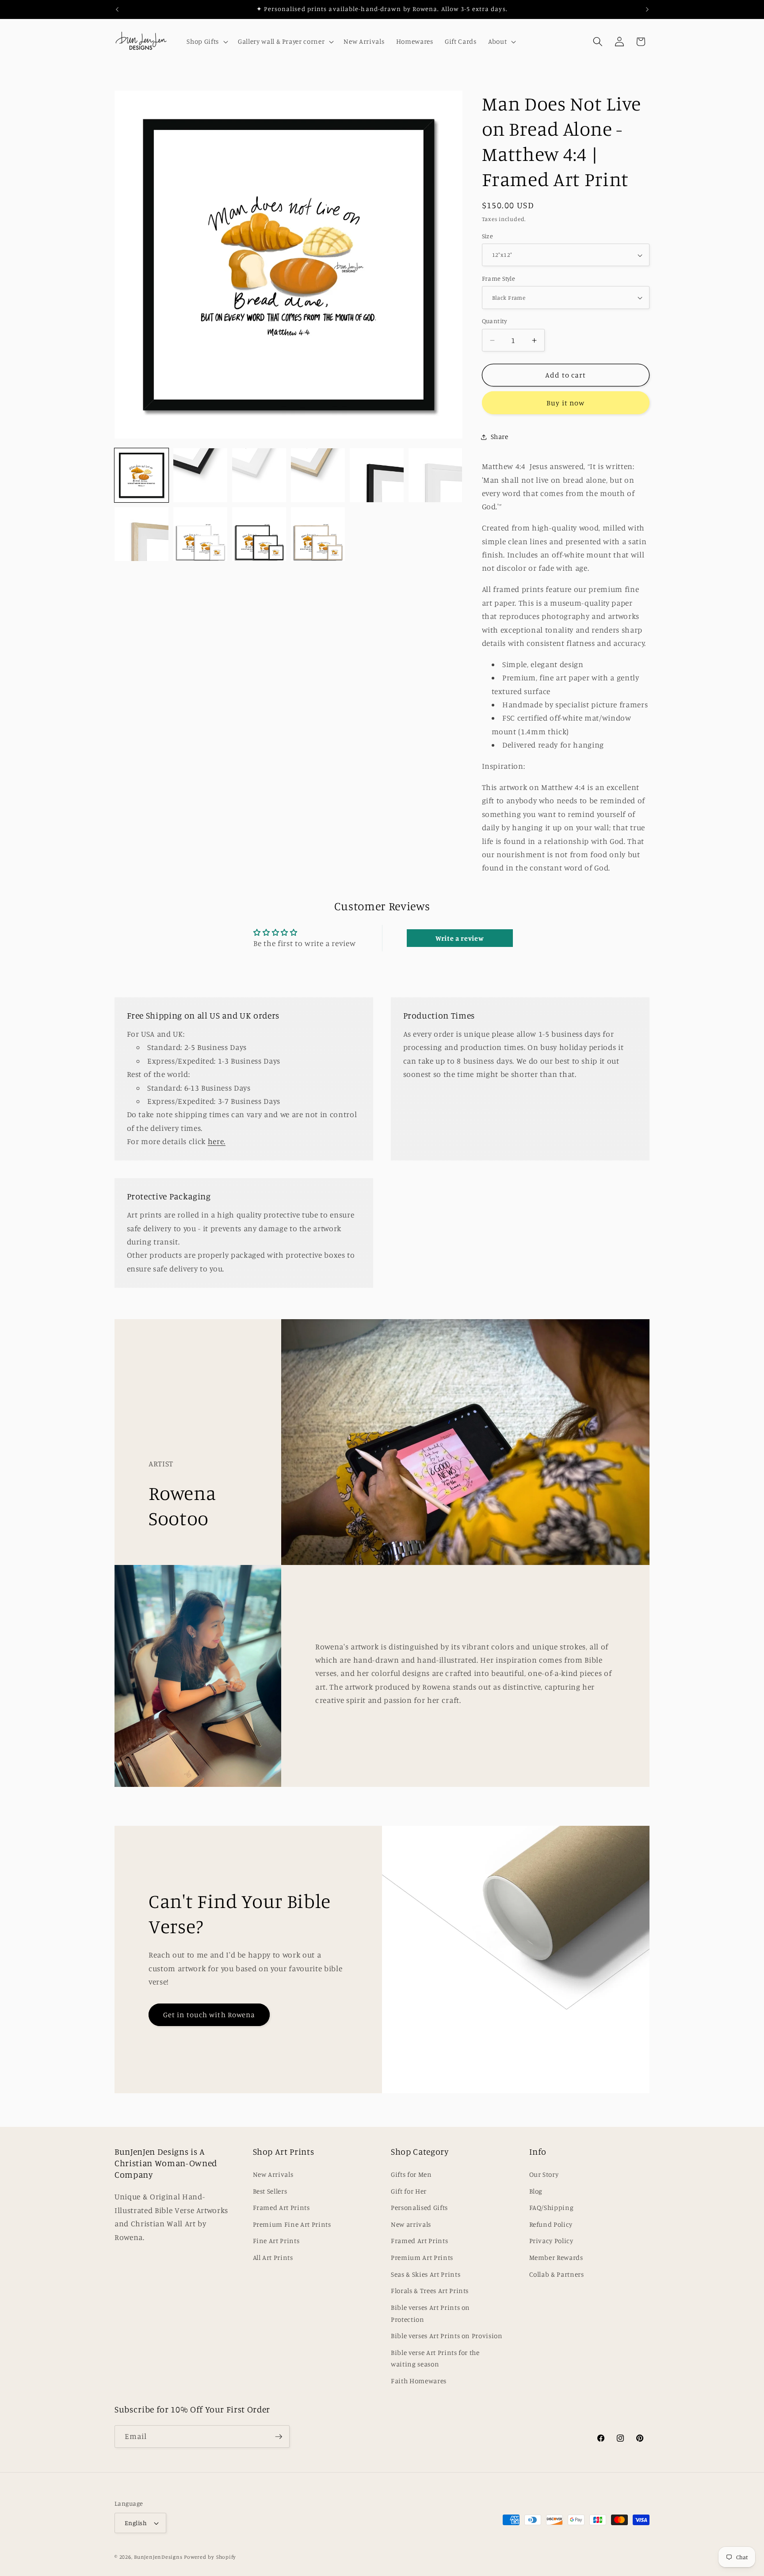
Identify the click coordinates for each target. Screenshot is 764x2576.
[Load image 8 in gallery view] (435, 475)
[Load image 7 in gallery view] (377, 475)
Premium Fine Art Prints (292, 2224)
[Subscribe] (279, 2437)
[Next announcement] (647, 9)
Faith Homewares (419, 2381)
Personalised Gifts (419, 2208)
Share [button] (500, 437)
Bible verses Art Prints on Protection (430, 2313)
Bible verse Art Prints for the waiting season (435, 2358)
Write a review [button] (460, 938)
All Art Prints (273, 2257)
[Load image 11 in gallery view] (259, 534)
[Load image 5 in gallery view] (259, 475)
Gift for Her (409, 2191)
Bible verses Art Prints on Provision (447, 2336)
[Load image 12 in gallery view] (318, 534)
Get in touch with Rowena (209, 2015)
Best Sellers (270, 2191)
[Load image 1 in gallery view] (141, 475)
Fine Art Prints (276, 2241)
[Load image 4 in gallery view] (200, 475)
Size (488, 236)
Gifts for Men (411, 2174)
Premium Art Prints (422, 2257)
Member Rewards (556, 2257)
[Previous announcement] (117, 9)
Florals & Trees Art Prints (430, 2291)
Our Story (544, 2174)
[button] (206, 42)
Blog (536, 2191)
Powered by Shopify (210, 2557)
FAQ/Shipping (552, 2208)
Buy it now (565, 403)
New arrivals (411, 2224)
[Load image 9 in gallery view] (141, 534)
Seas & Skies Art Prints (426, 2274)
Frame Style (499, 279)
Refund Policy (551, 2224)
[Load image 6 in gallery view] (318, 475)
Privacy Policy (551, 2241)
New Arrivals (273, 2174)
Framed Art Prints (281, 2208)
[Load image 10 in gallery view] (200, 534)
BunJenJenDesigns (158, 2557)
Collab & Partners (557, 2274)
